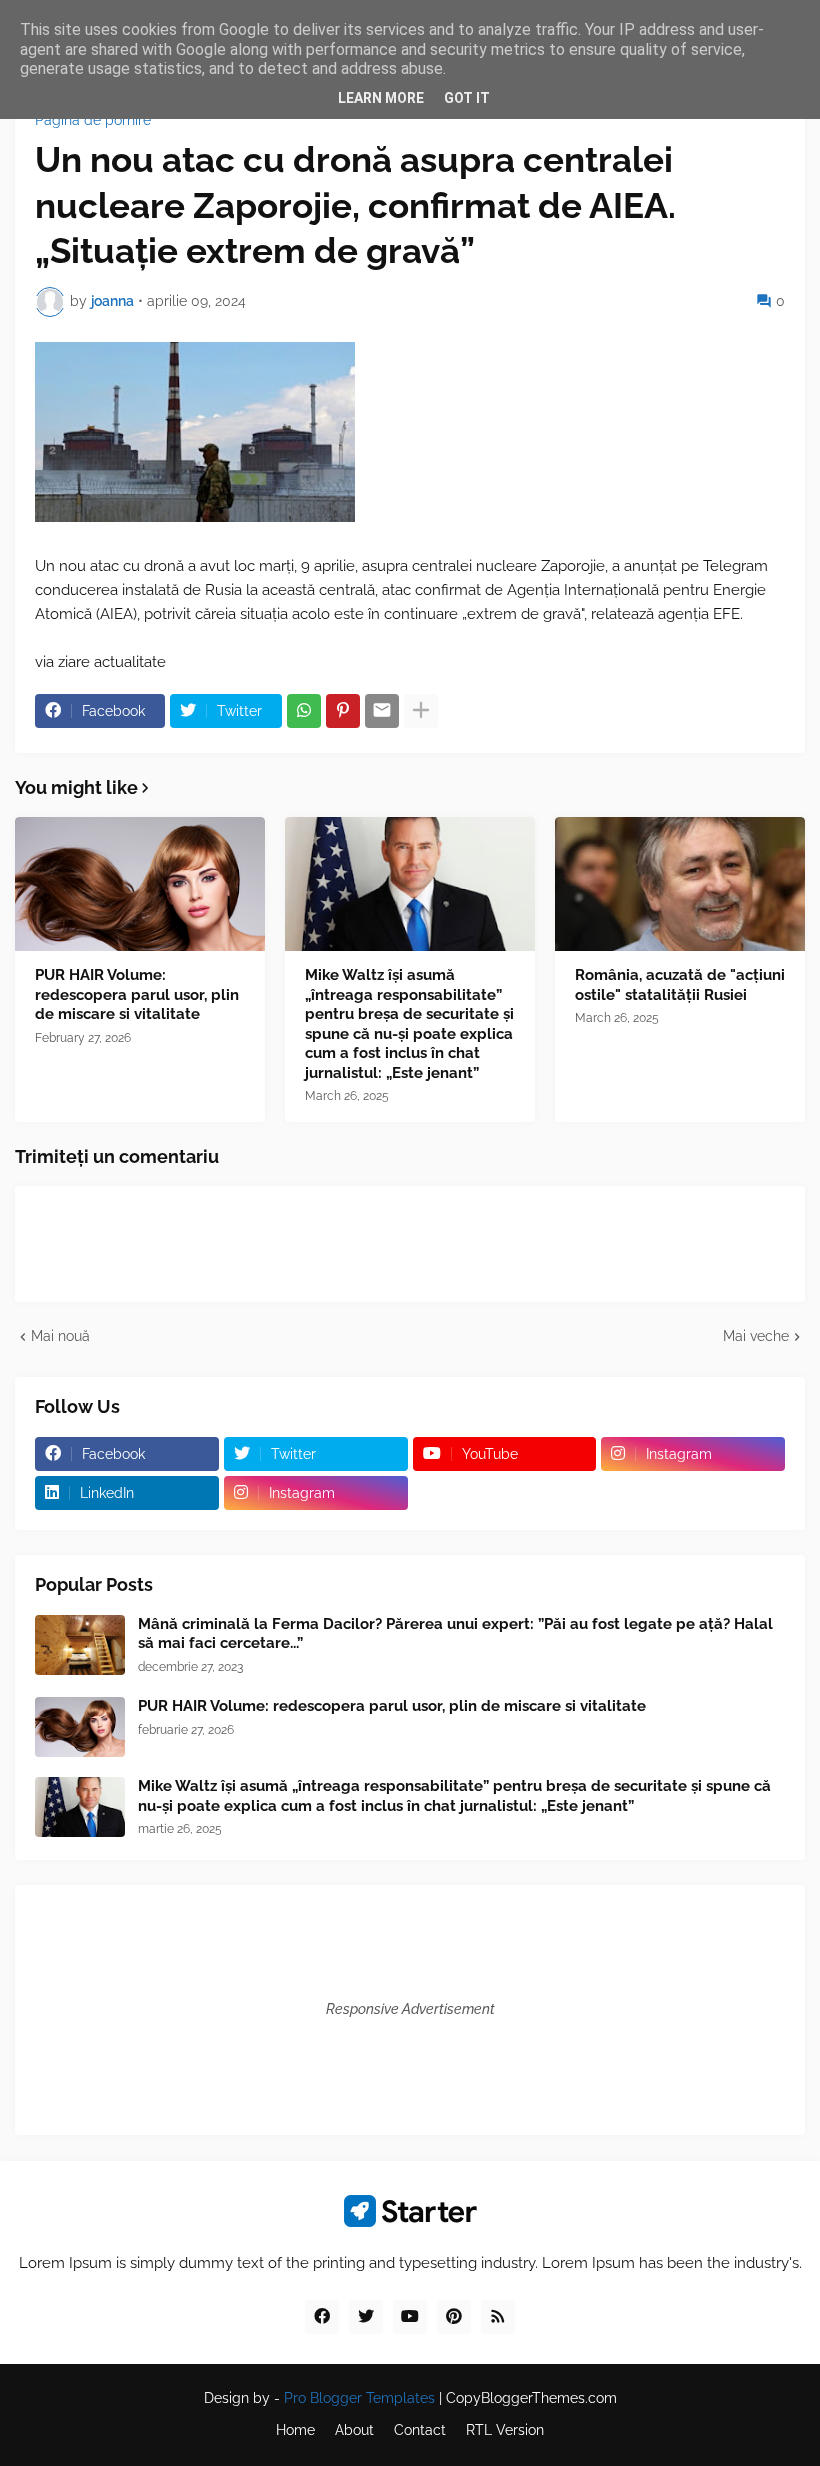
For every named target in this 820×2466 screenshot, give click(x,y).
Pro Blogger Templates (359, 2398)
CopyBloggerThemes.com (531, 2398)
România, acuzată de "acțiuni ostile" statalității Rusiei (680, 985)
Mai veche (756, 1336)
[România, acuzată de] (680, 884)
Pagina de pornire (93, 120)
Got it (467, 98)
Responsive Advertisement (410, 2009)
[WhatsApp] (304, 711)
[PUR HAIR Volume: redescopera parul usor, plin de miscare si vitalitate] (140, 884)
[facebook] (322, 2317)
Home (295, 2430)
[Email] (382, 711)
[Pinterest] (343, 711)
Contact (420, 2430)
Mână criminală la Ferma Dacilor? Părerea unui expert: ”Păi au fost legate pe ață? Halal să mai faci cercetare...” (455, 1634)
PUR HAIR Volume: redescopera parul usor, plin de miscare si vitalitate (137, 994)
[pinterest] (454, 2317)
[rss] (498, 2317)
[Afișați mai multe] (421, 711)
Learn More (381, 98)
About (354, 2430)
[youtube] (410, 2317)
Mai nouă (60, 1336)
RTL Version (505, 2430)
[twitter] (366, 2317)
